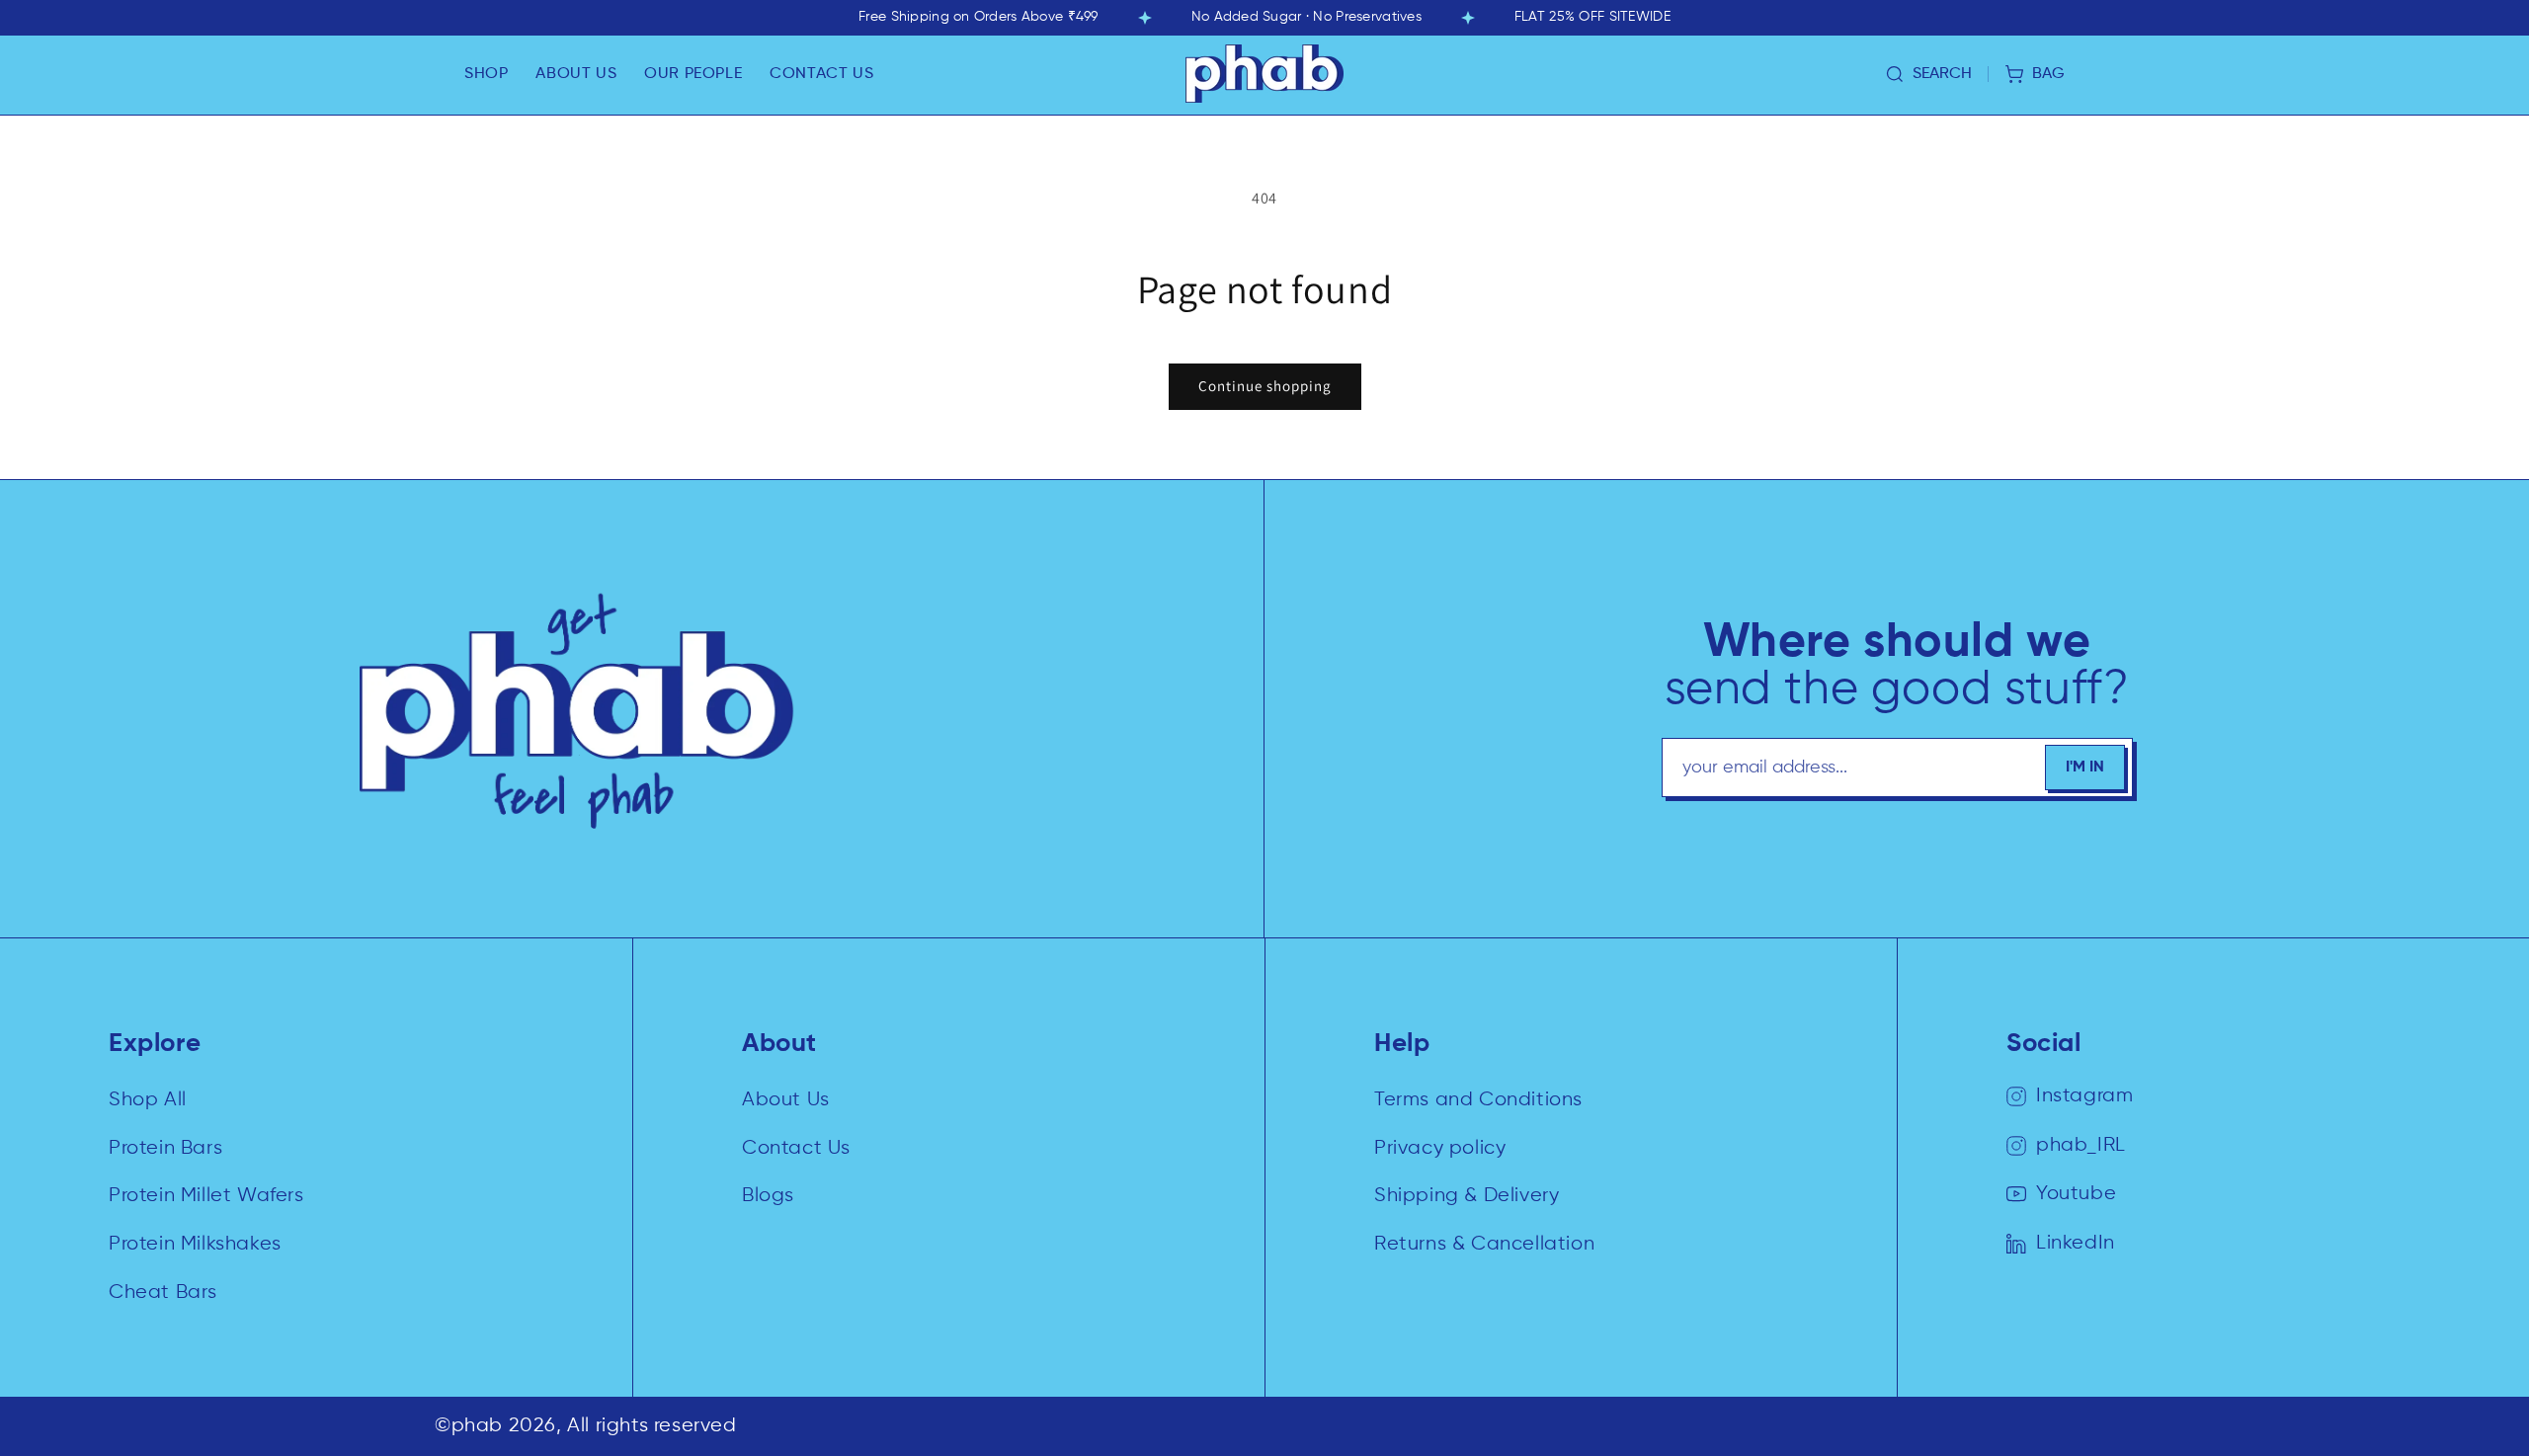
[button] (486, 74)
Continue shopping (1265, 386)
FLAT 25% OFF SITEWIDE (1592, 17)
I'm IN (2085, 768)
